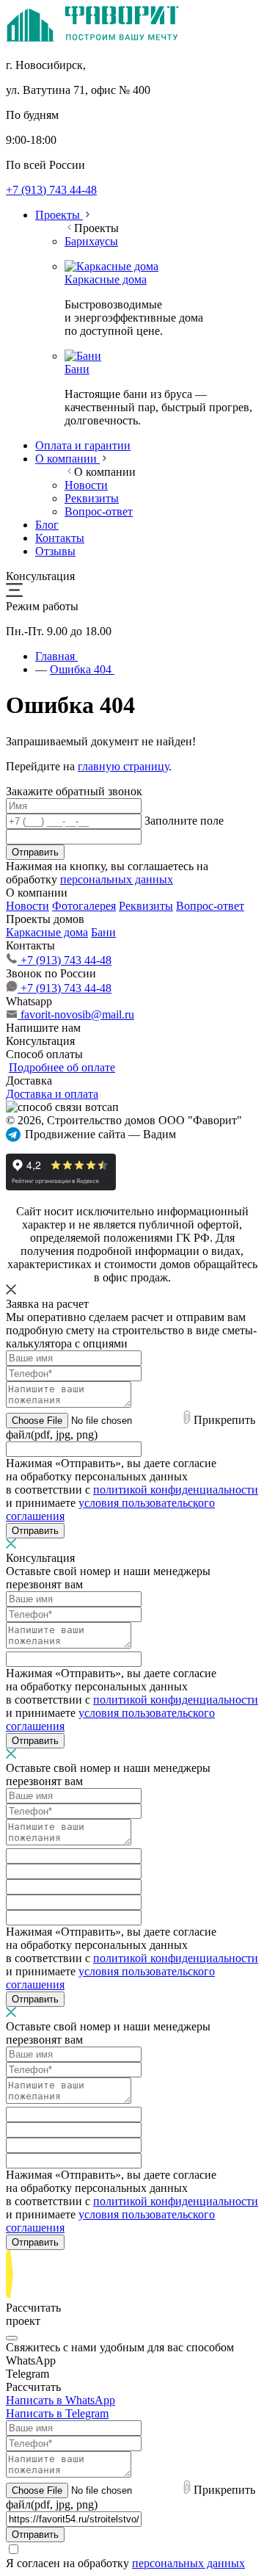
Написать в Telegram (57, 2413)
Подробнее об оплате (62, 1067)
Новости (27, 906)
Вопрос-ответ (210, 906)
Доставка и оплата (52, 1094)
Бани (103, 932)
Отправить (35, 852)
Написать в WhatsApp (60, 2400)
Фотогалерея (84, 906)
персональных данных (117, 879)
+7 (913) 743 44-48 (51, 190)
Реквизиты (146, 906)
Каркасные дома (47, 932)
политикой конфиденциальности (176, 1490)
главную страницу (123, 766)
